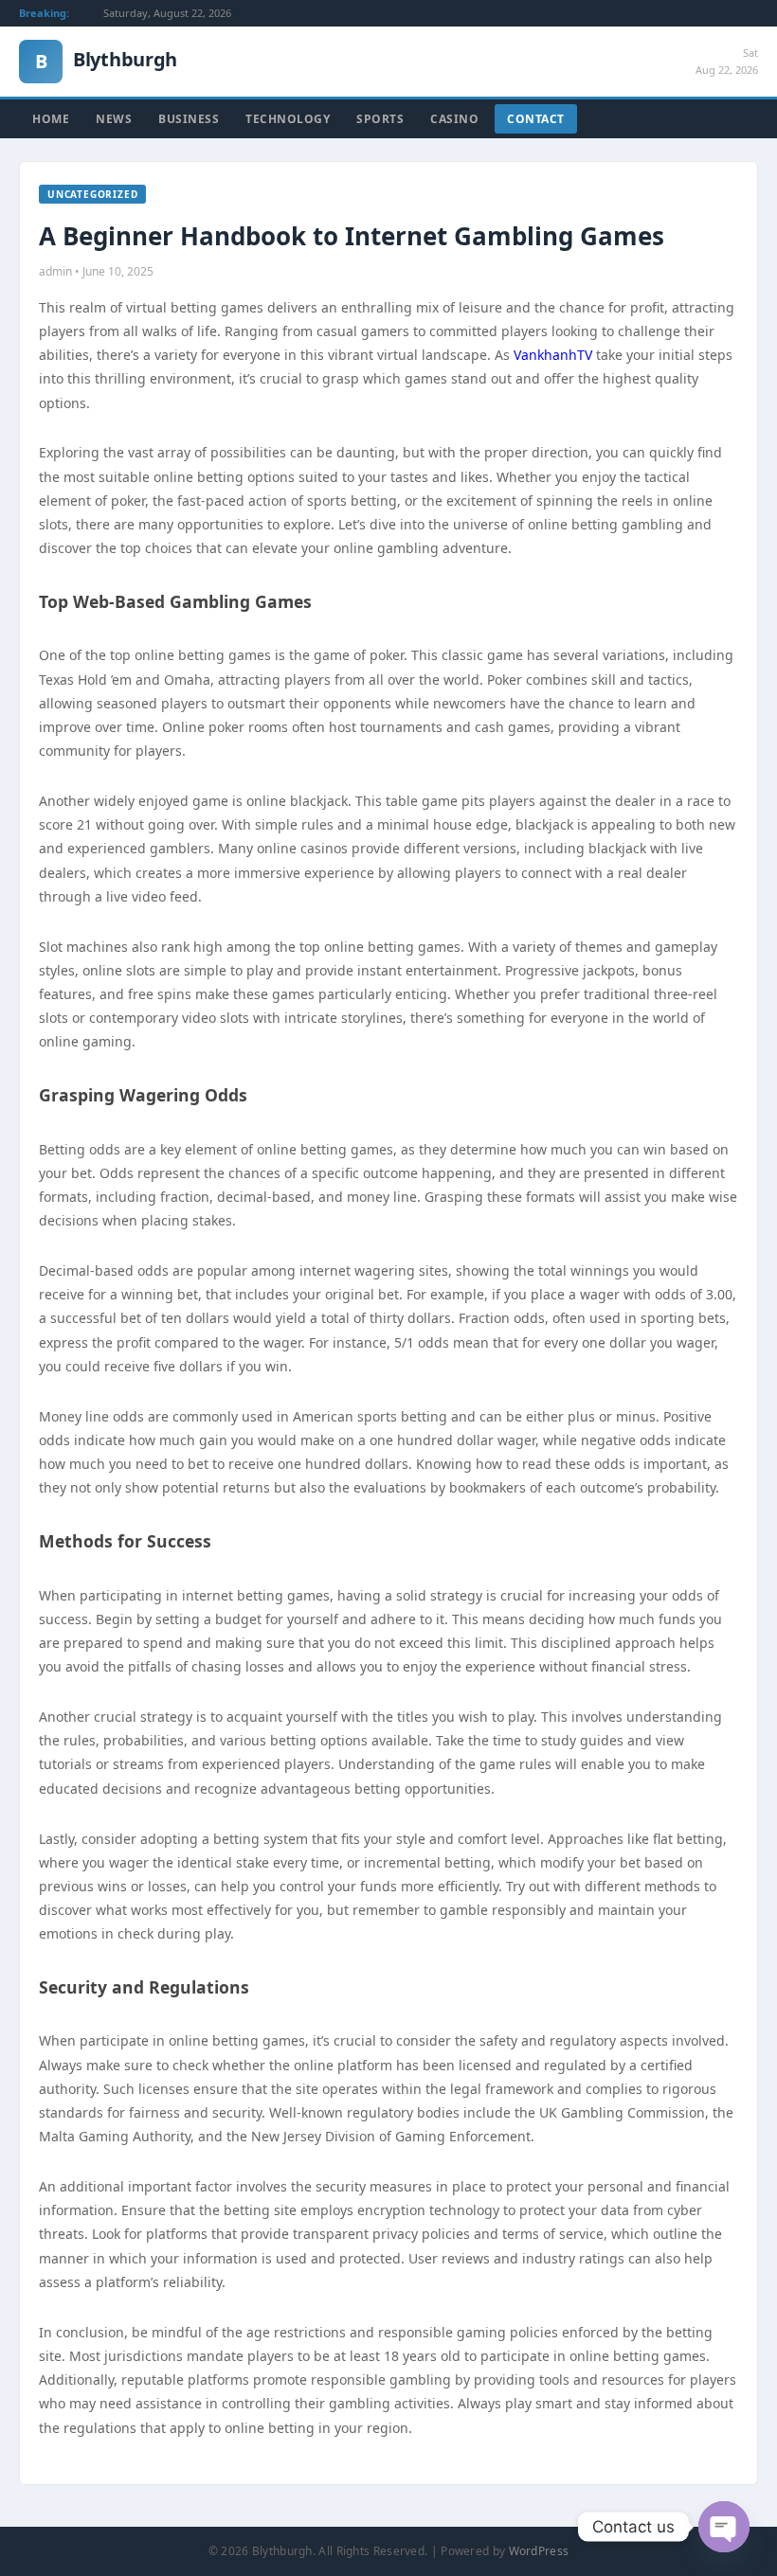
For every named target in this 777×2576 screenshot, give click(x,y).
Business (189, 119)
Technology (288, 119)
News (114, 119)
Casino (454, 119)
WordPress (539, 2551)
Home (51, 119)
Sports (380, 119)
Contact (536, 119)
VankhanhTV (553, 355)
